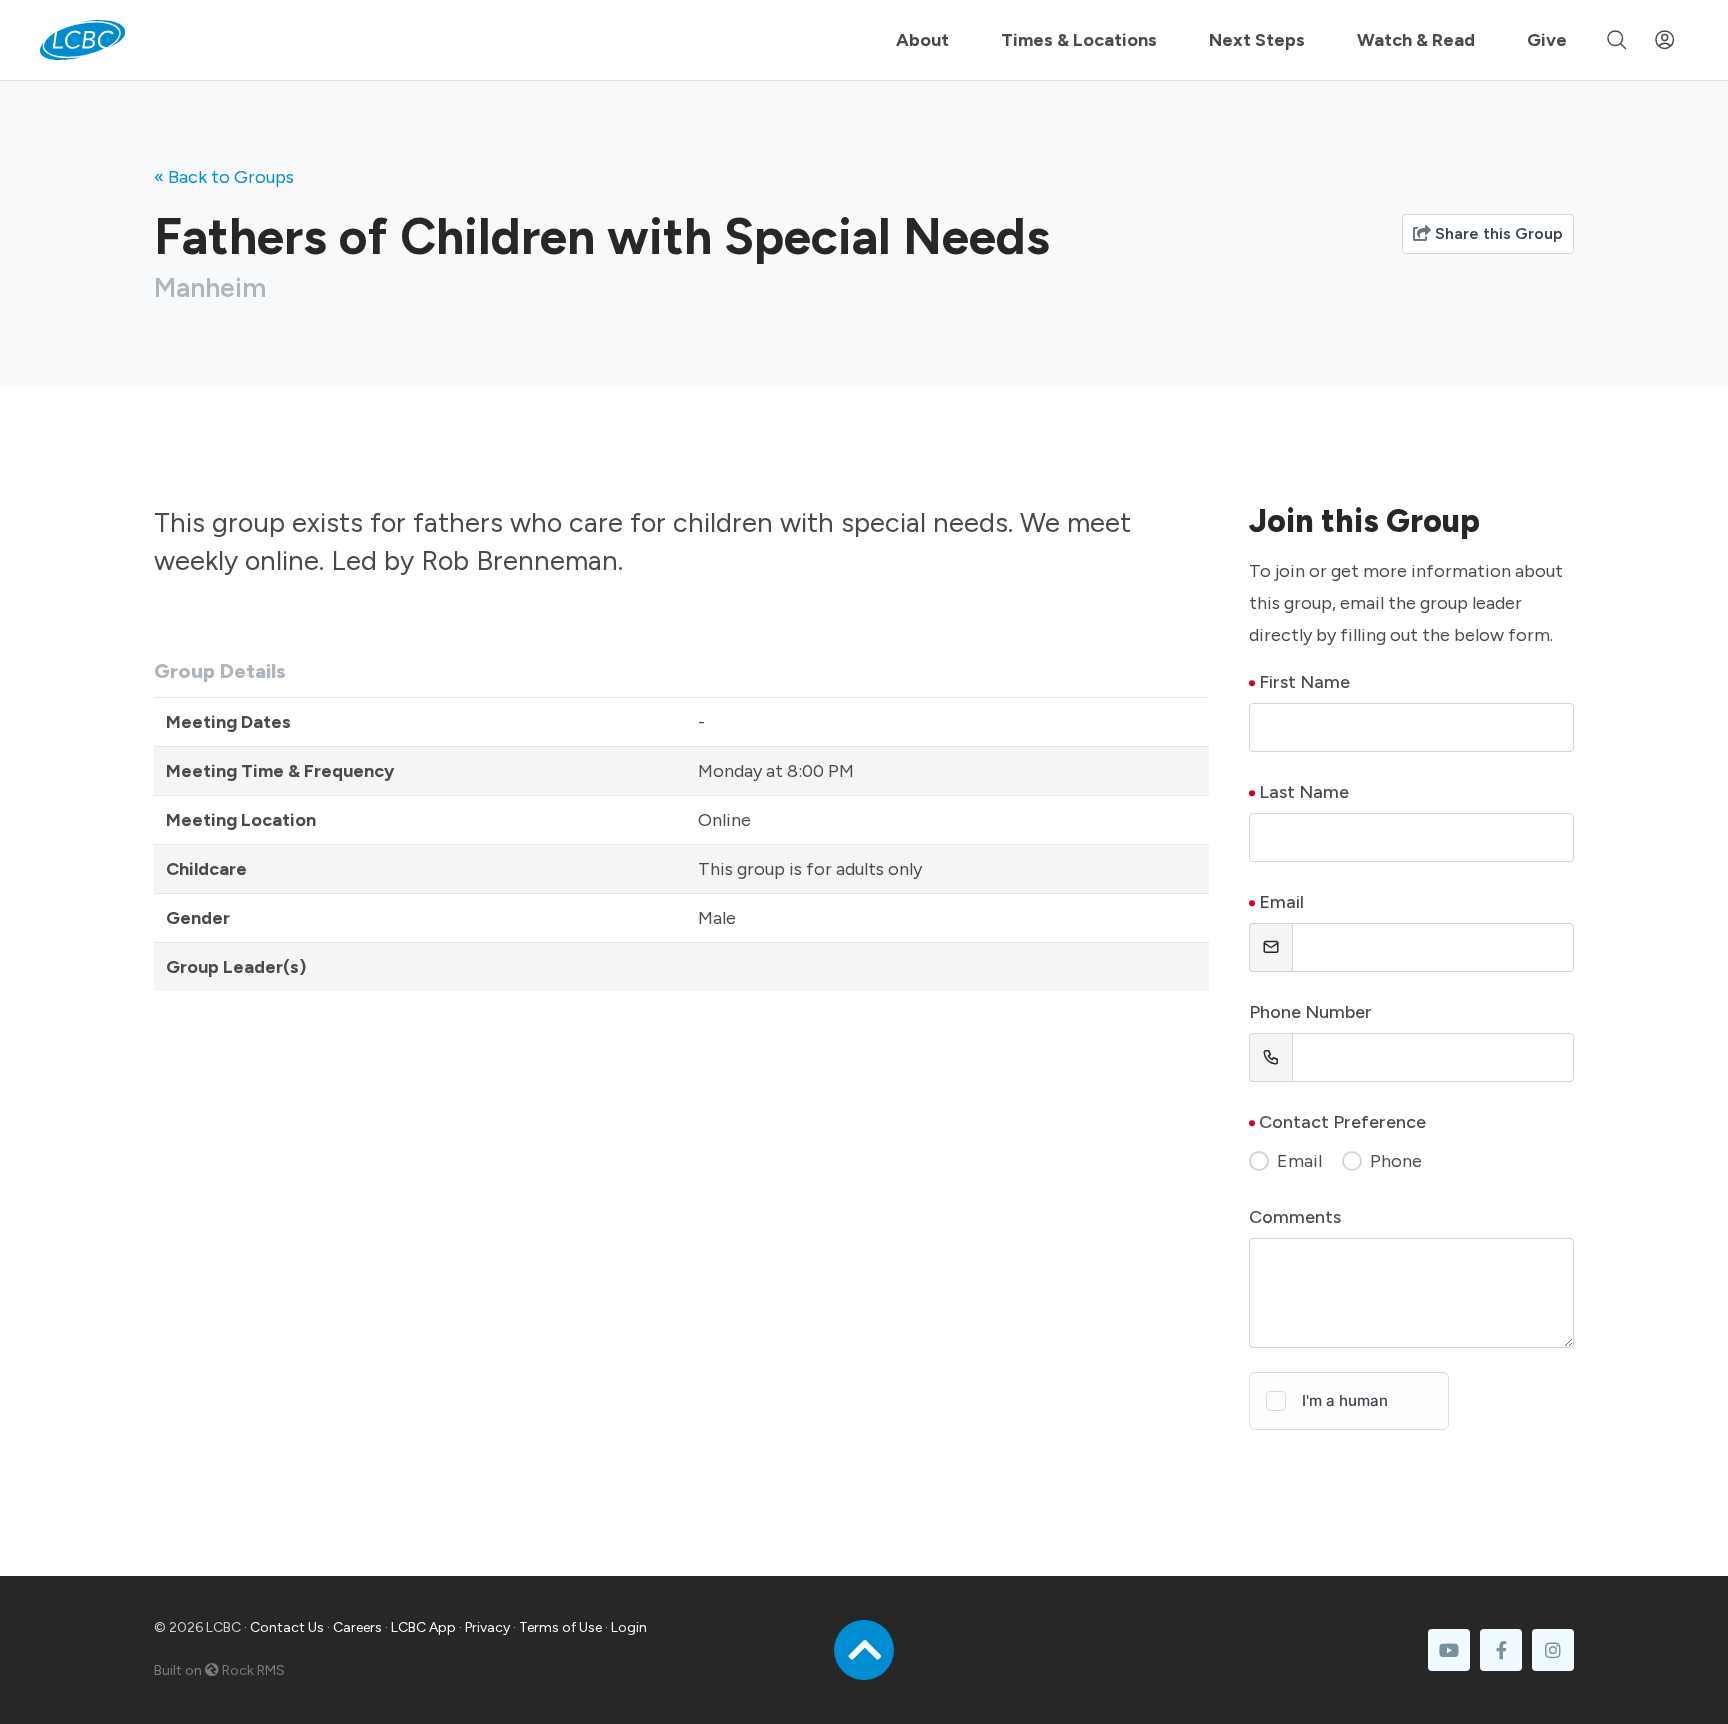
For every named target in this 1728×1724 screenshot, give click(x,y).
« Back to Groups (224, 177)
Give (1547, 40)
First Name (1304, 682)
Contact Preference (1342, 1122)
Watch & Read (1416, 40)
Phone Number (1310, 1012)
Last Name (1304, 792)
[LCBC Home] (82, 40)
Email (1281, 902)
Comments (1295, 1217)
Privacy (487, 1627)
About (922, 40)
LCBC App (423, 1627)
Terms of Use (560, 1627)
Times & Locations (1079, 40)
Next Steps (1257, 40)
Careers (357, 1627)
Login (629, 1627)
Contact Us (287, 1627)
